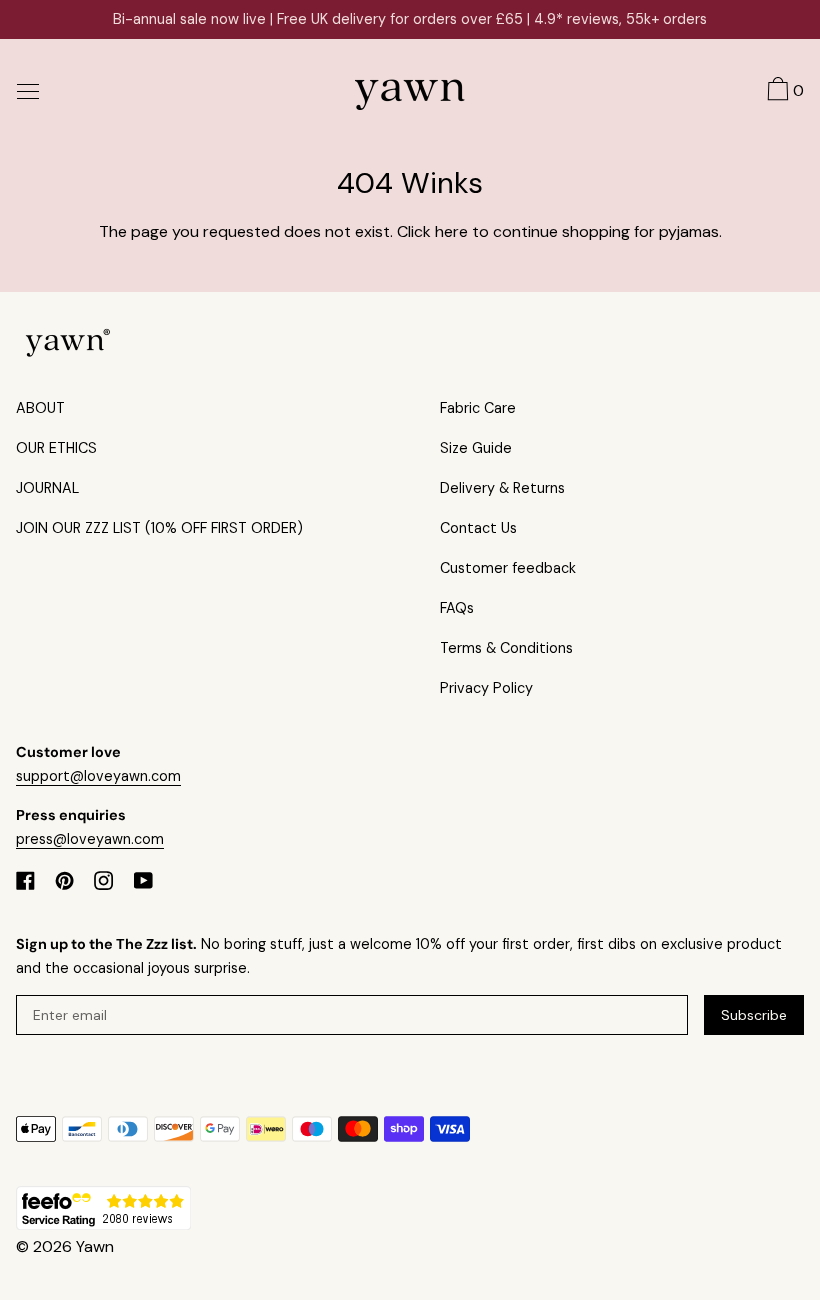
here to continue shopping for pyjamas (577, 231)
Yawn (95, 1246)
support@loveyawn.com (98, 776)
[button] (783, 92)
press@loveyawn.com (90, 839)
